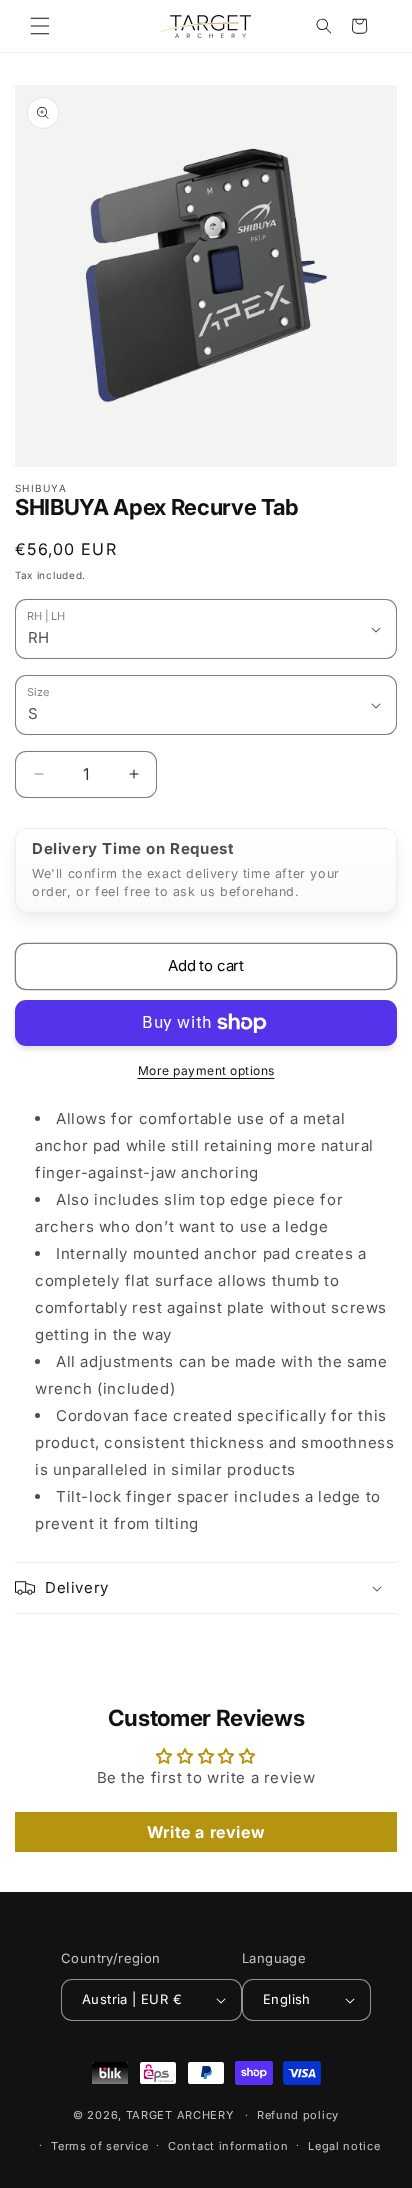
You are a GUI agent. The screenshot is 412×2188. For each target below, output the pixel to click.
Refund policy (298, 2115)
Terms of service (99, 2146)
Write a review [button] (206, 1832)
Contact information (228, 2146)
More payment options (206, 1070)
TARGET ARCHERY (180, 2115)
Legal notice (344, 2146)
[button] (40, 26)
